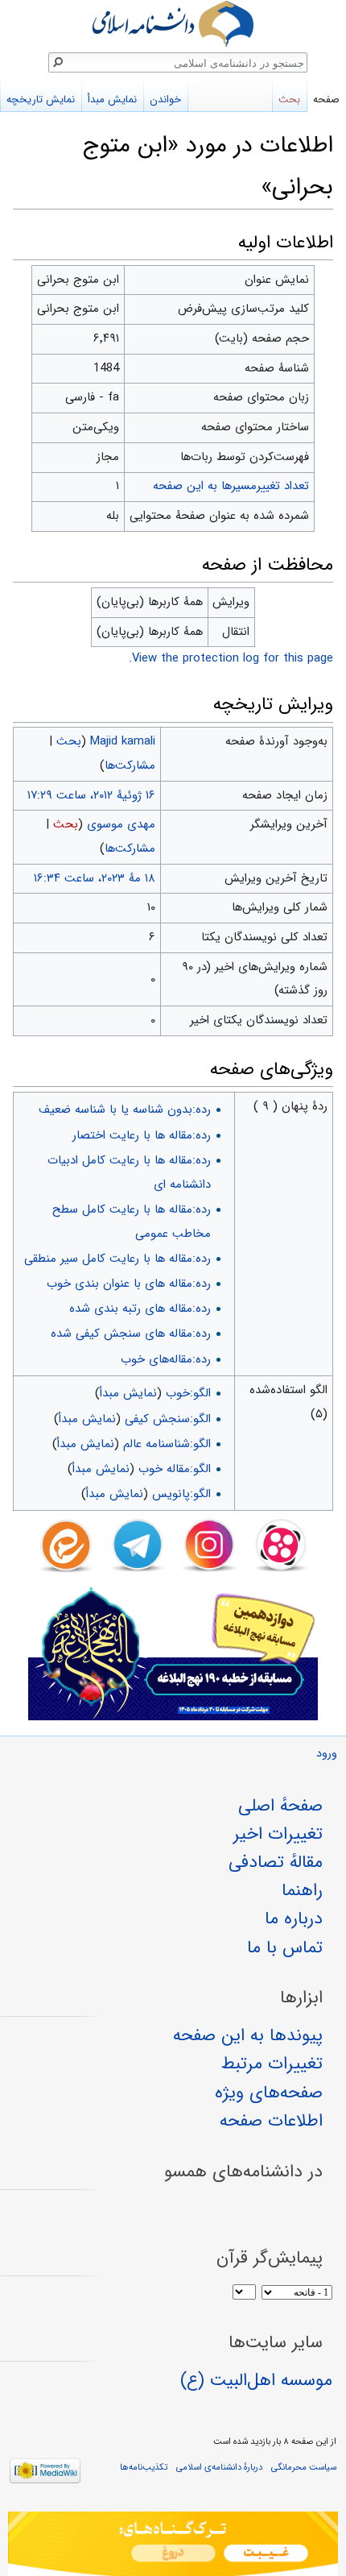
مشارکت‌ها (130, 765)
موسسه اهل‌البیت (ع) (256, 2380)
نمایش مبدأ (128, 1393)
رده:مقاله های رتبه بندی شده (140, 1309)
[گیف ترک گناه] (173, 2544)
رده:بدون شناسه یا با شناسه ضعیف (125, 1110)
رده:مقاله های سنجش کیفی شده (131, 1334)
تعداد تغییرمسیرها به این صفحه (231, 486)
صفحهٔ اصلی (280, 1806)
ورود (327, 1754)
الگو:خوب (188, 1393)
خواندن (165, 100)
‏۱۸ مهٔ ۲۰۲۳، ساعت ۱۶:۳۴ (95, 878)
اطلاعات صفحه (271, 2121)
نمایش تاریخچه (41, 100)
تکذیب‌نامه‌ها (144, 2467)
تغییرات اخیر (278, 1834)
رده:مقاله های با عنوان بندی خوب (129, 1284)
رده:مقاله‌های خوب (166, 1359)
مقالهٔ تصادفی (276, 1862)
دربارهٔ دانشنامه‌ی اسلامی (219, 2467)
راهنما (302, 1890)
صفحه (326, 100)
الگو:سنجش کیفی (168, 1419)
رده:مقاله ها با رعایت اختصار (142, 1135)
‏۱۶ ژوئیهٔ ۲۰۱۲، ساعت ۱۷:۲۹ (91, 795)
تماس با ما (285, 1948)
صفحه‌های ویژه (269, 2093)
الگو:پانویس (181, 1494)
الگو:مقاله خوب (175, 1469)
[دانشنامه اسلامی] (173, 24)
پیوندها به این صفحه (248, 2035)
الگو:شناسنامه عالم (167, 1444)
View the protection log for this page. (231, 658)
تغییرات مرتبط (272, 2064)
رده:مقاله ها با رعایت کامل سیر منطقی (117, 1259)
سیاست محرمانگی (304, 2467)
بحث (69, 741)
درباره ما (294, 1919)
